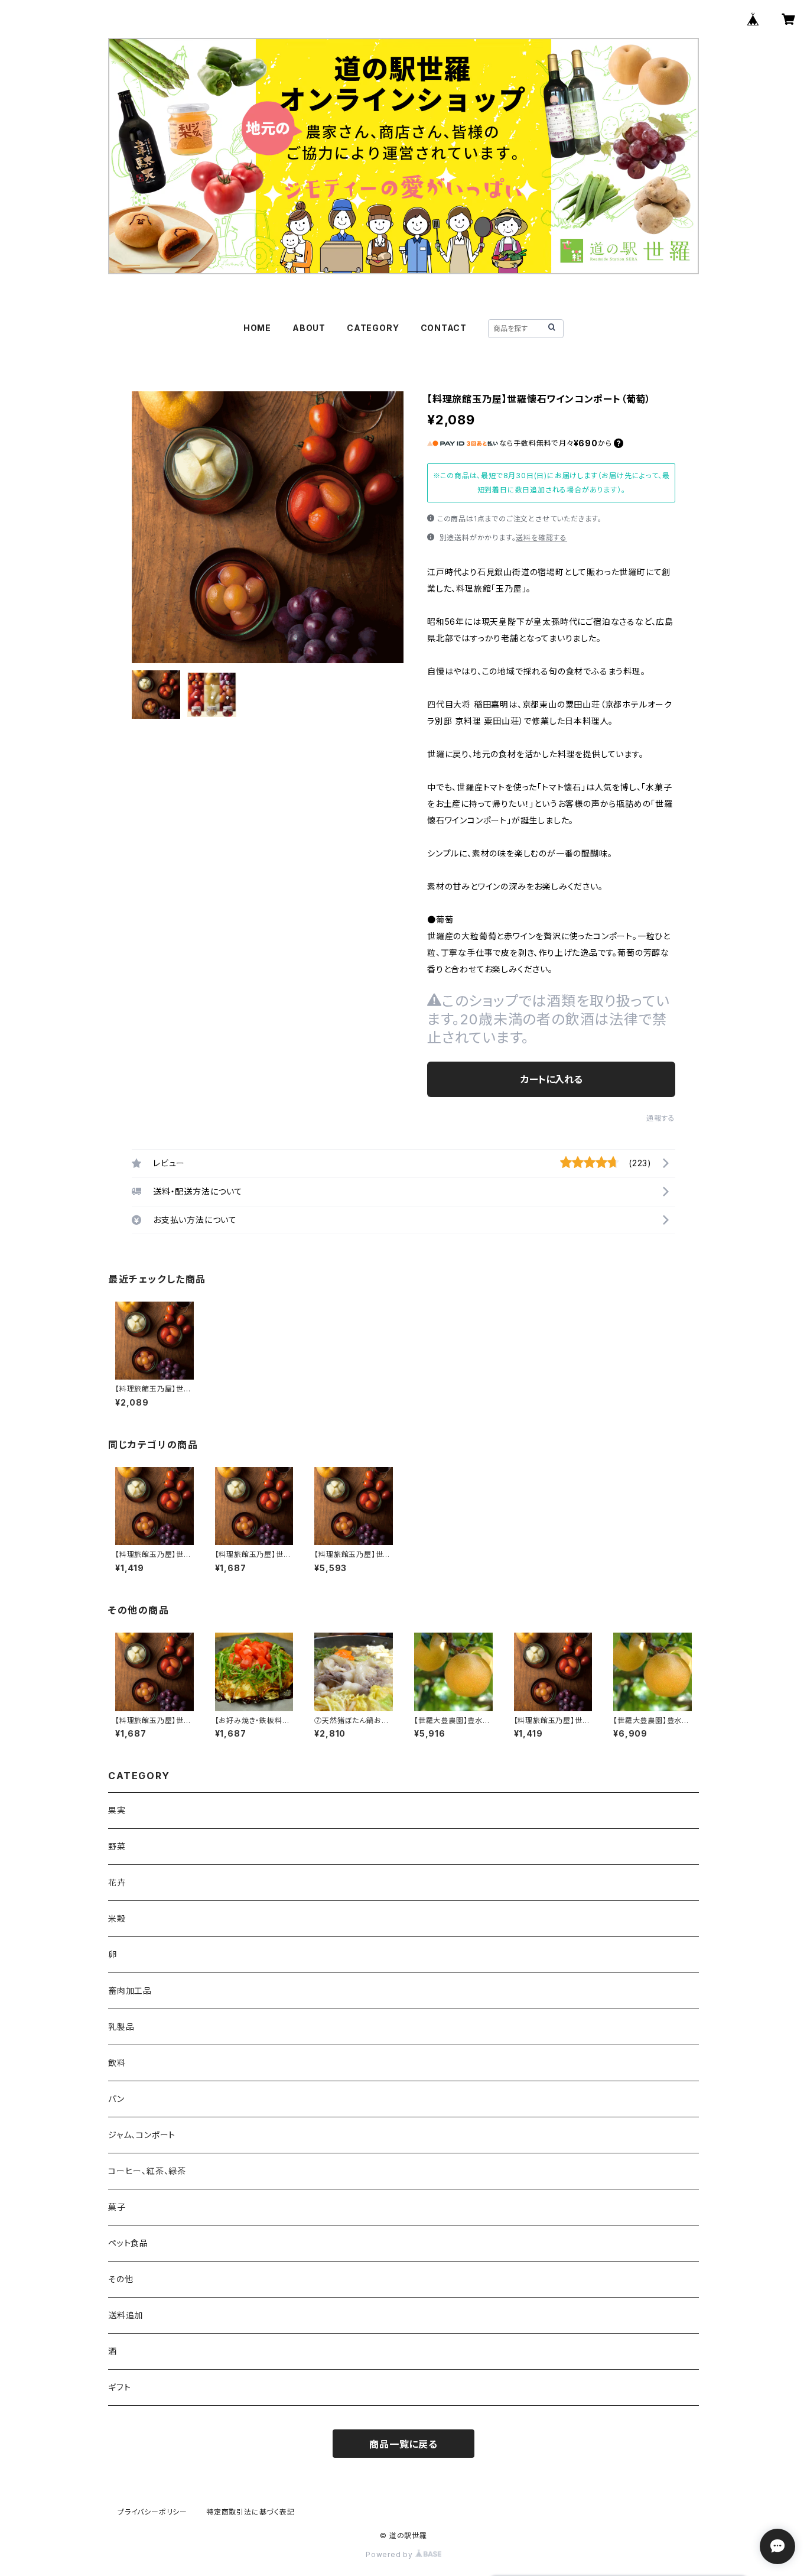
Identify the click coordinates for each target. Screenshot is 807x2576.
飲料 (117, 2063)
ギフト (119, 2387)
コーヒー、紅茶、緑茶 (147, 2171)
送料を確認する (541, 538)
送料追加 (126, 2315)
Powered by (391, 2554)
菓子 (117, 2207)
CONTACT (444, 328)
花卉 (117, 1882)
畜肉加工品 (130, 1991)
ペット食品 (128, 2243)
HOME (257, 328)
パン (116, 2099)
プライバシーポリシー (152, 2512)
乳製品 (121, 2027)
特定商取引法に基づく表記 (250, 2512)
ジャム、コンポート (142, 2135)
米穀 (117, 1918)
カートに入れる (551, 1079)
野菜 (117, 1846)
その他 (121, 2279)
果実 (117, 1810)
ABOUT (309, 328)
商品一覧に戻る (403, 2444)
